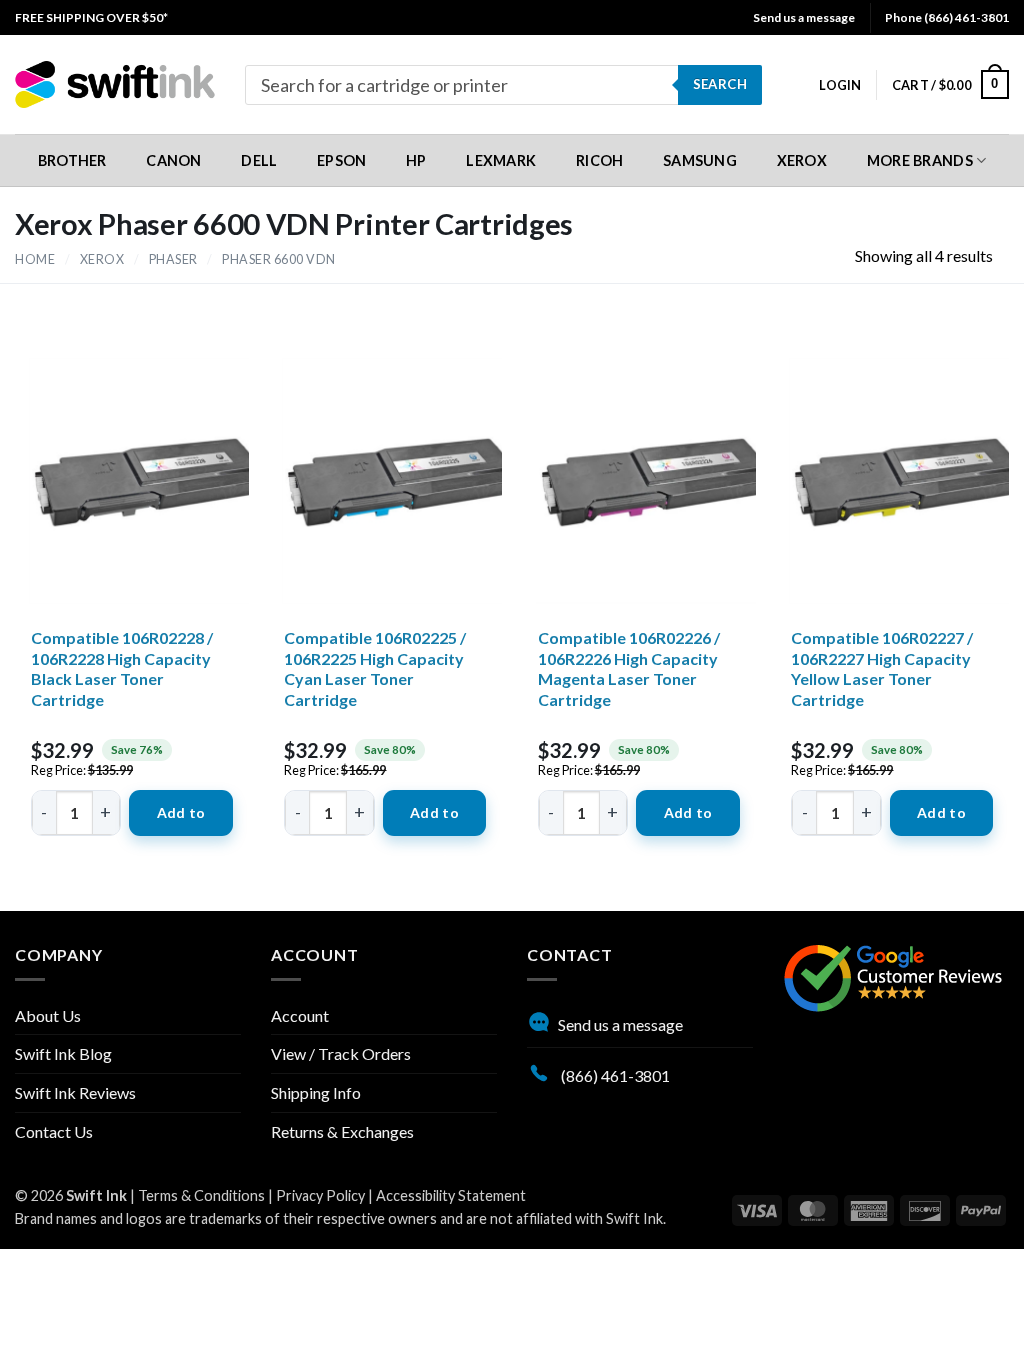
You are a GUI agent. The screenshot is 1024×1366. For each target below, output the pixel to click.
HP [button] (416, 160)
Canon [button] (173, 160)
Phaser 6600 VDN (279, 259)
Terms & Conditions (201, 1195)
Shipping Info (316, 1092)
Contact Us (54, 1131)
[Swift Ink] (115, 84)
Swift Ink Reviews (75, 1092)
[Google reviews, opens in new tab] (893, 975)
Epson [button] (341, 160)
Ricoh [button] (599, 160)
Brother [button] (72, 160)
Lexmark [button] (501, 160)
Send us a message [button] (804, 17)
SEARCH (720, 84)
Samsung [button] (700, 160)
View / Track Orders (341, 1053)
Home (35, 259)
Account (300, 1015)
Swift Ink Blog (63, 1053)
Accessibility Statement (451, 1195)
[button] (840, 85)
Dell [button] (259, 160)
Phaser (173, 259)
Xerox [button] (802, 160)
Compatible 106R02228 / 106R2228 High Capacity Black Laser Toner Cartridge (122, 668)
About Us (48, 1015)
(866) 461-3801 (614, 1075)
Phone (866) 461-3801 (947, 17)
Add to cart (181, 820)
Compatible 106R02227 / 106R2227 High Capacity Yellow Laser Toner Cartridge (882, 668)
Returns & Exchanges (342, 1131)
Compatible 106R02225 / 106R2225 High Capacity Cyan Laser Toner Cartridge (375, 668)
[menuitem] (91, 17)
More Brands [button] (920, 160)
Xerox (102, 259)
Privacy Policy (320, 1195)
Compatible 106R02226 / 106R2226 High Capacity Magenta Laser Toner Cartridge (629, 668)
